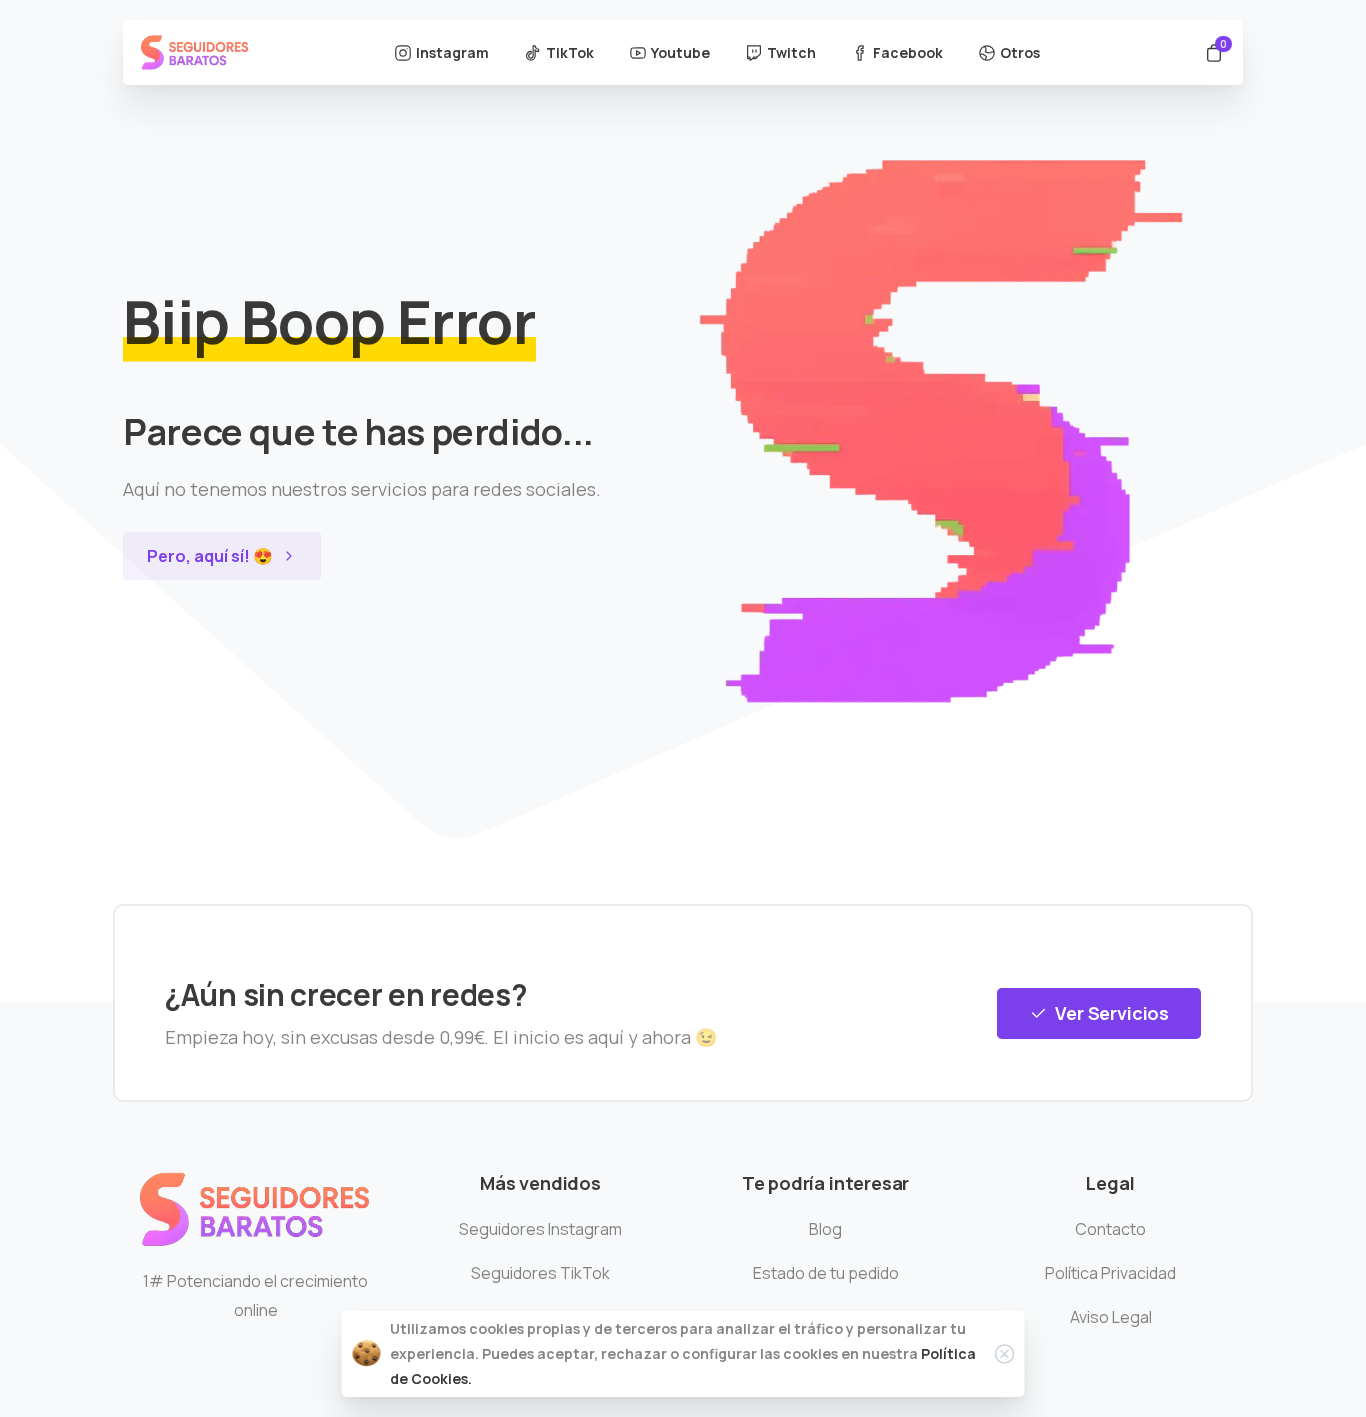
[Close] (1005, 1354)
